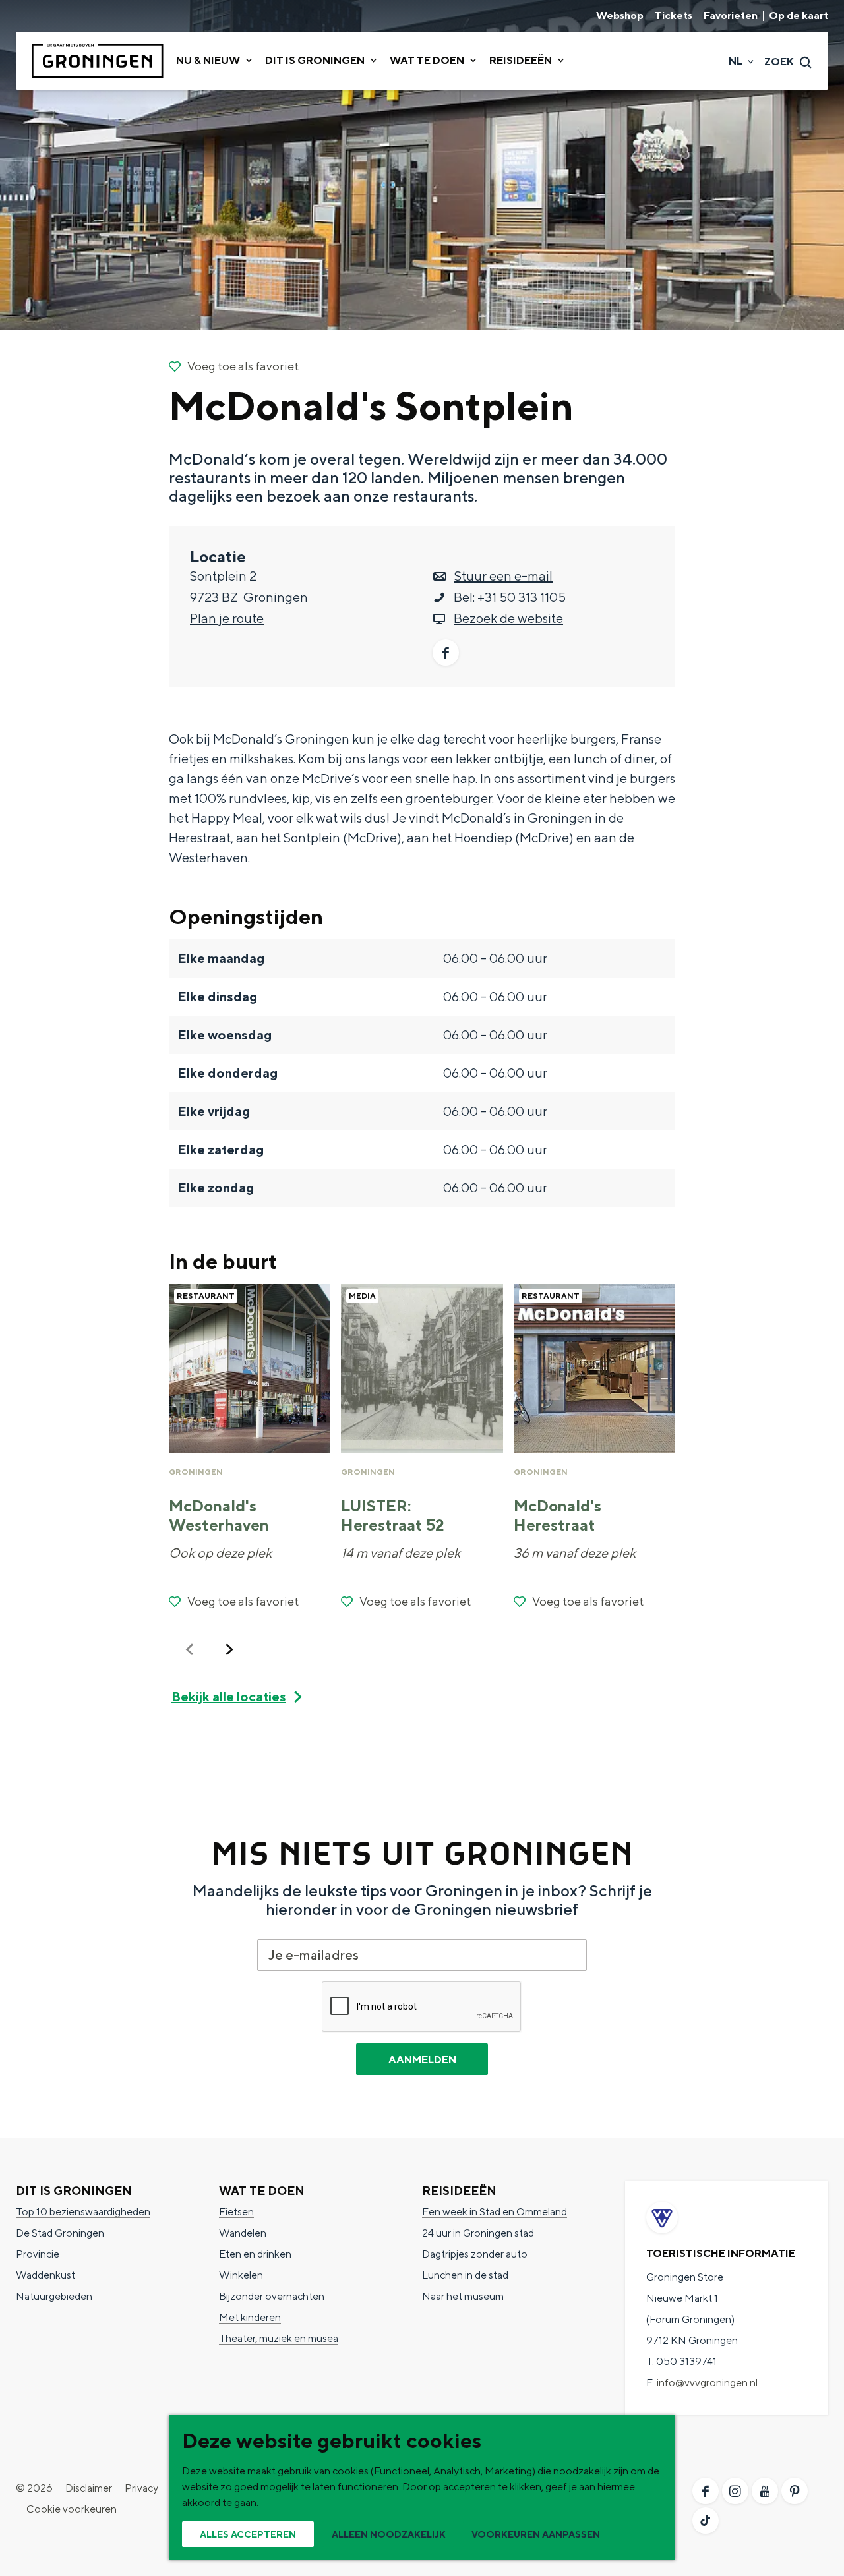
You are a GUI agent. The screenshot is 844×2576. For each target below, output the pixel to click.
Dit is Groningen (74, 2191)
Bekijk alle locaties (229, 1696)
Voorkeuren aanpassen (536, 2534)
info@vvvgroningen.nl (707, 2383)
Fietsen (236, 2212)
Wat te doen (262, 2191)
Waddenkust (45, 2275)
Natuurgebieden (54, 2296)
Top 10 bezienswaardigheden (83, 2212)
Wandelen (243, 2233)
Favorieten (731, 16)
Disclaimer (89, 2488)
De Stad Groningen (60, 2233)
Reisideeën (459, 2191)
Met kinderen (250, 2317)
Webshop (620, 16)
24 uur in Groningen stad (478, 2233)
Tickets (674, 16)
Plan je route (227, 618)
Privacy (141, 2488)
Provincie (38, 2254)
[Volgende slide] (229, 1649)
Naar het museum (463, 2296)
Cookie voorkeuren (72, 2509)
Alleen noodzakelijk (389, 2534)
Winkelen (241, 2275)
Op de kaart (799, 16)
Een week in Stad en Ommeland (495, 2212)
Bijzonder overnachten (272, 2296)
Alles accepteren (248, 2534)
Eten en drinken (255, 2254)
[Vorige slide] (190, 1649)
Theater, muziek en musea (279, 2338)
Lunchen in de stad (465, 2275)
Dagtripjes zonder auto (475, 2254)
